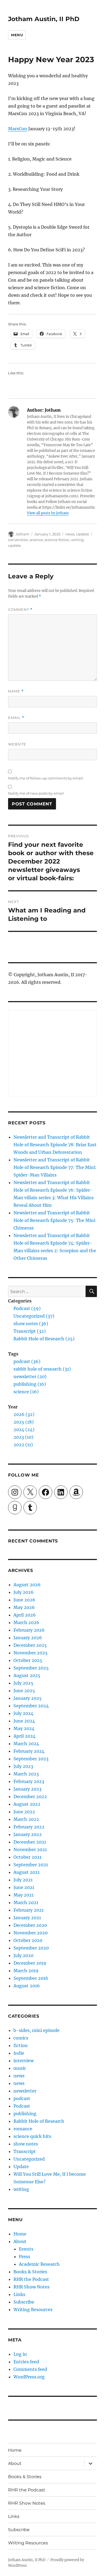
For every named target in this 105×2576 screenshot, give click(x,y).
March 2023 (26, 1774)
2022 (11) (23, 1445)
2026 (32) (24, 1414)
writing (21, 2189)
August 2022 (27, 1804)
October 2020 (28, 1940)
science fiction (57, 540)
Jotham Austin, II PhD (44, 19)
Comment (20, 610)
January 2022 (28, 1834)
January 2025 (28, 1698)
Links (19, 2294)
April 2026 (25, 1615)
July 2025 (23, 1683)
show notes (26, 2144)
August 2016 (27, 1986)
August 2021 (27, 1872)
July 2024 (23, 1713)
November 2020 (31, 1933)
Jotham (22, 534)
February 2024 (29, 1751)
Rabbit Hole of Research (39, 2121)
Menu (17, 35)
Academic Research (39, 2264)
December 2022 (30, 1797)
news (70, 534)
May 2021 (24, 1895)
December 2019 (30, 1963)
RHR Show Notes (31, 2287)
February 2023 (29, 1781)
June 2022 (24, 1812)
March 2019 (26, 1971)
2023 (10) (23, 1437)
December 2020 (30, 1925)
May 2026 (24, 1607)
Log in (20, 2354)
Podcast (22, 2106)
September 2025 (31, 1668)
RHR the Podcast (31, 2279)
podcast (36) (27, 1361)
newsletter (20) (30, 1377)
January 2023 (27, 1789)
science (36, 540)
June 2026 (24, 1600)
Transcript (25, 2151)
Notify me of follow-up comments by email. (46, 778)
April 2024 (24, 1736)
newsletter (25, 2091)
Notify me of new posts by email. (36, 793)
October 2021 (27, 1857)
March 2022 (26, 1819)
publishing (25, 2114)
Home (20, 2234)
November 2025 (31, 1653)
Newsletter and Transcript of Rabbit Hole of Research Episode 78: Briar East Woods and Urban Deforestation (55, 1145)
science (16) (26, 1392)
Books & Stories (30, 2272)
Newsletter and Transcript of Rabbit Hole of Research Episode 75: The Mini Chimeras (54, 1220)
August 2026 (27, 1585)
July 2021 (23, 1880)
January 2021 (27, 1918)
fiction (21, 2045)
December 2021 (30, 1842)
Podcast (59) (27, 1308)
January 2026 (28, 1638)
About (20, 2241)
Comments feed (30, 2369)
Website (17, 744)
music (20, 2068)
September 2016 (31, 1978)
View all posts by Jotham (48, 513)
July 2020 (23, 1955)
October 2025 (28, 1660)
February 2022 (29, 1827)
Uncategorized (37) (34, 1316)
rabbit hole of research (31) (42, 1369)
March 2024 (26, 1744)
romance (23, 2129)
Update (83, 534)
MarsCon (18, 129)
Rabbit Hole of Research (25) (44, 1339)
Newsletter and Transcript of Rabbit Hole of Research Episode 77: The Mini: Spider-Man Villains (55, 1167)
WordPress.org (29, 2377)
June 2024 (24, 1721)
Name (16, 691)
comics (21, 2038)
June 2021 (24, 1887)
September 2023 (31, 1759)
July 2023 (23, 1766)
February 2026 (29, 1630)
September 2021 (31, 1865)
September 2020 (31, 1948)
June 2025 (24, 1691)
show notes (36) (31, 1324)
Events (26, 2249)
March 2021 (26, 1902)
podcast (22, 2098)
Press (24, 2257)
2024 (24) (24, 1429)
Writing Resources (33, 2310)
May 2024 (24, 1728)
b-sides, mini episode (36, 2030)
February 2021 (29, 1910)
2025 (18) (24, 1422)
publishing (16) (30, 1384)
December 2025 (30, 1645)
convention (18, 540)
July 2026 (24, 1592)
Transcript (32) (30, 1331)
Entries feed (26, 2362)
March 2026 (26, 1622)
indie (19, 2053)
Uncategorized (29, 2159)
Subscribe (24, 2302)
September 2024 (31, 1706)
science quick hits (32, 2136)
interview (24, 2061)
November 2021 (30, 1849)
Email (16, 718)
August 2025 (27, 1675)
